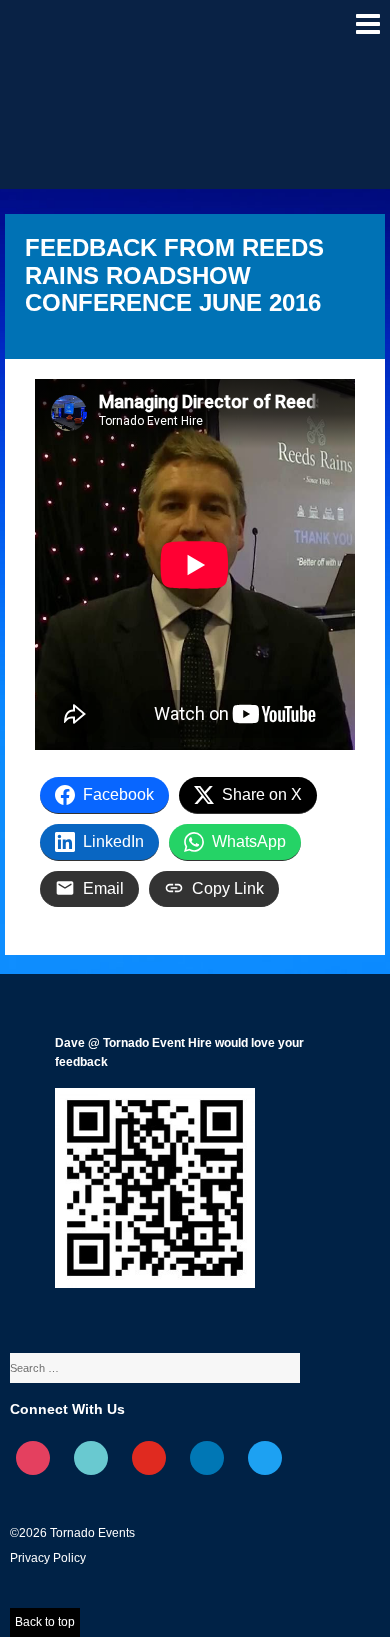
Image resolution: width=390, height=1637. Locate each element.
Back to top (45, 1622)
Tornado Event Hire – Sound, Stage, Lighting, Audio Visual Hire (71, 34)
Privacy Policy (48, 1558)
